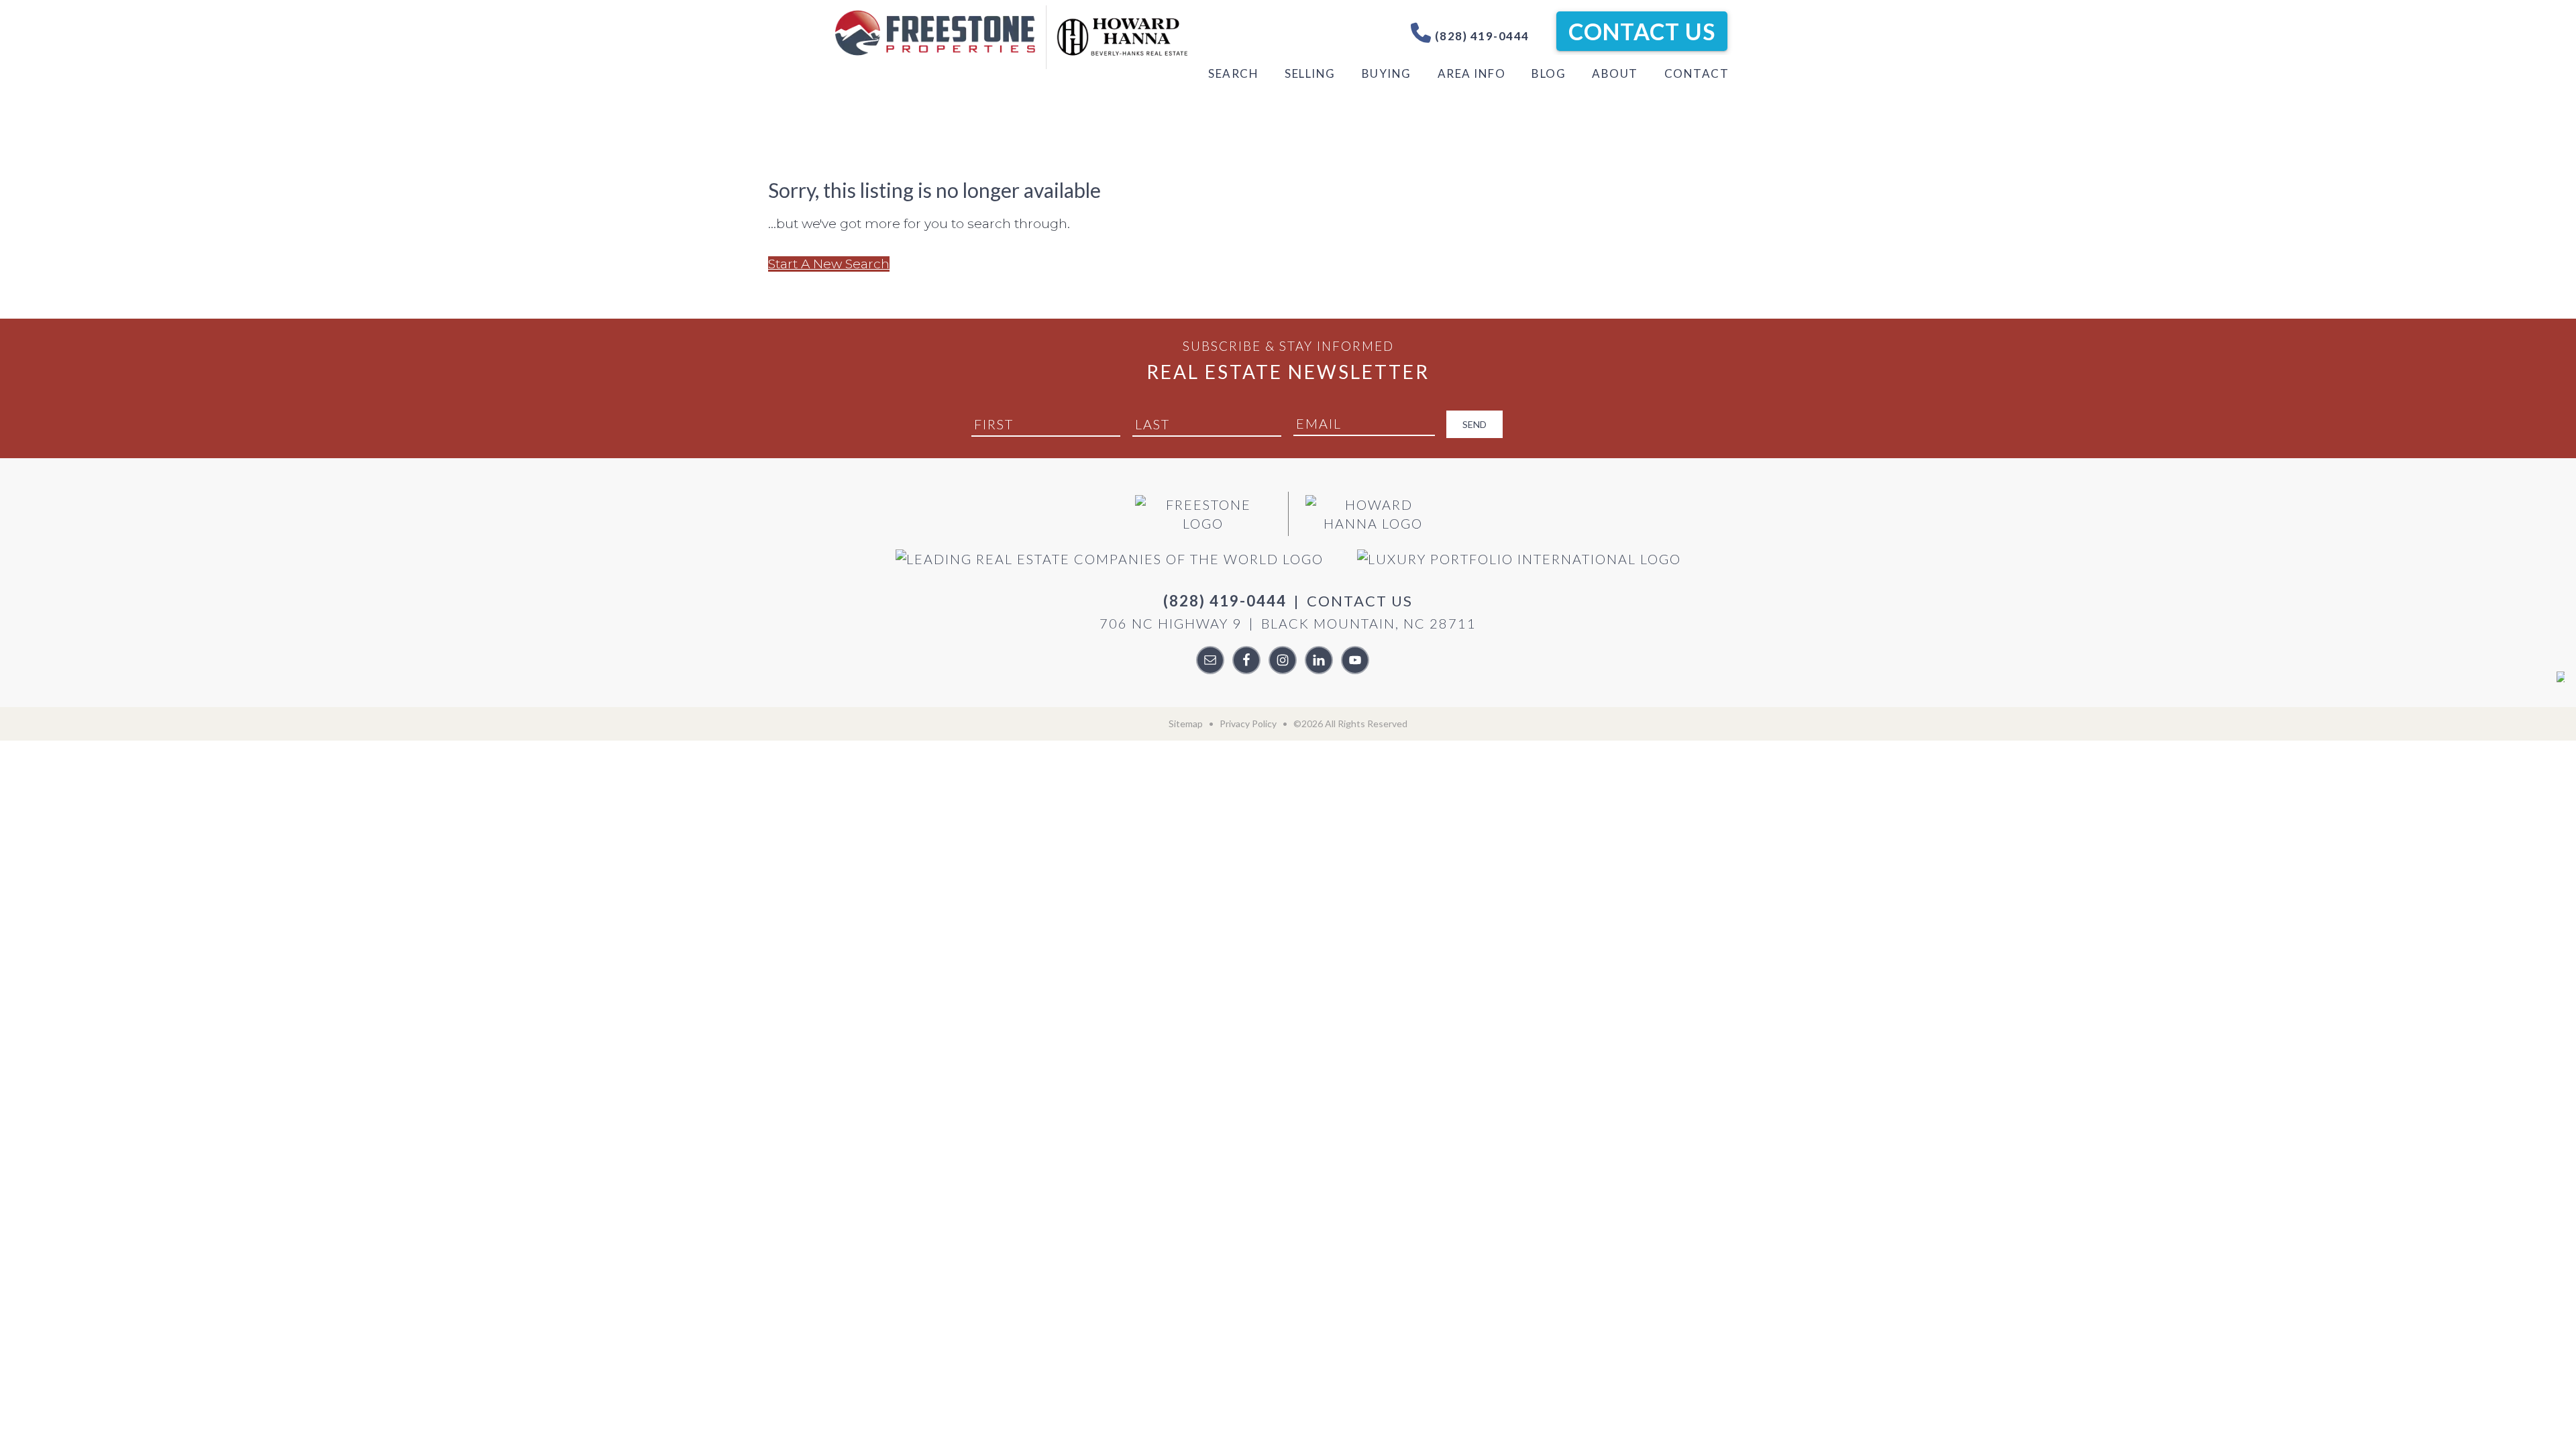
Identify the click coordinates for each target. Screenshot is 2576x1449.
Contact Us (1642, 31)
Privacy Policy (1248, 723)
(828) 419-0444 (1481, 36)
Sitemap (1186, 723)
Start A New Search (829, 264)
